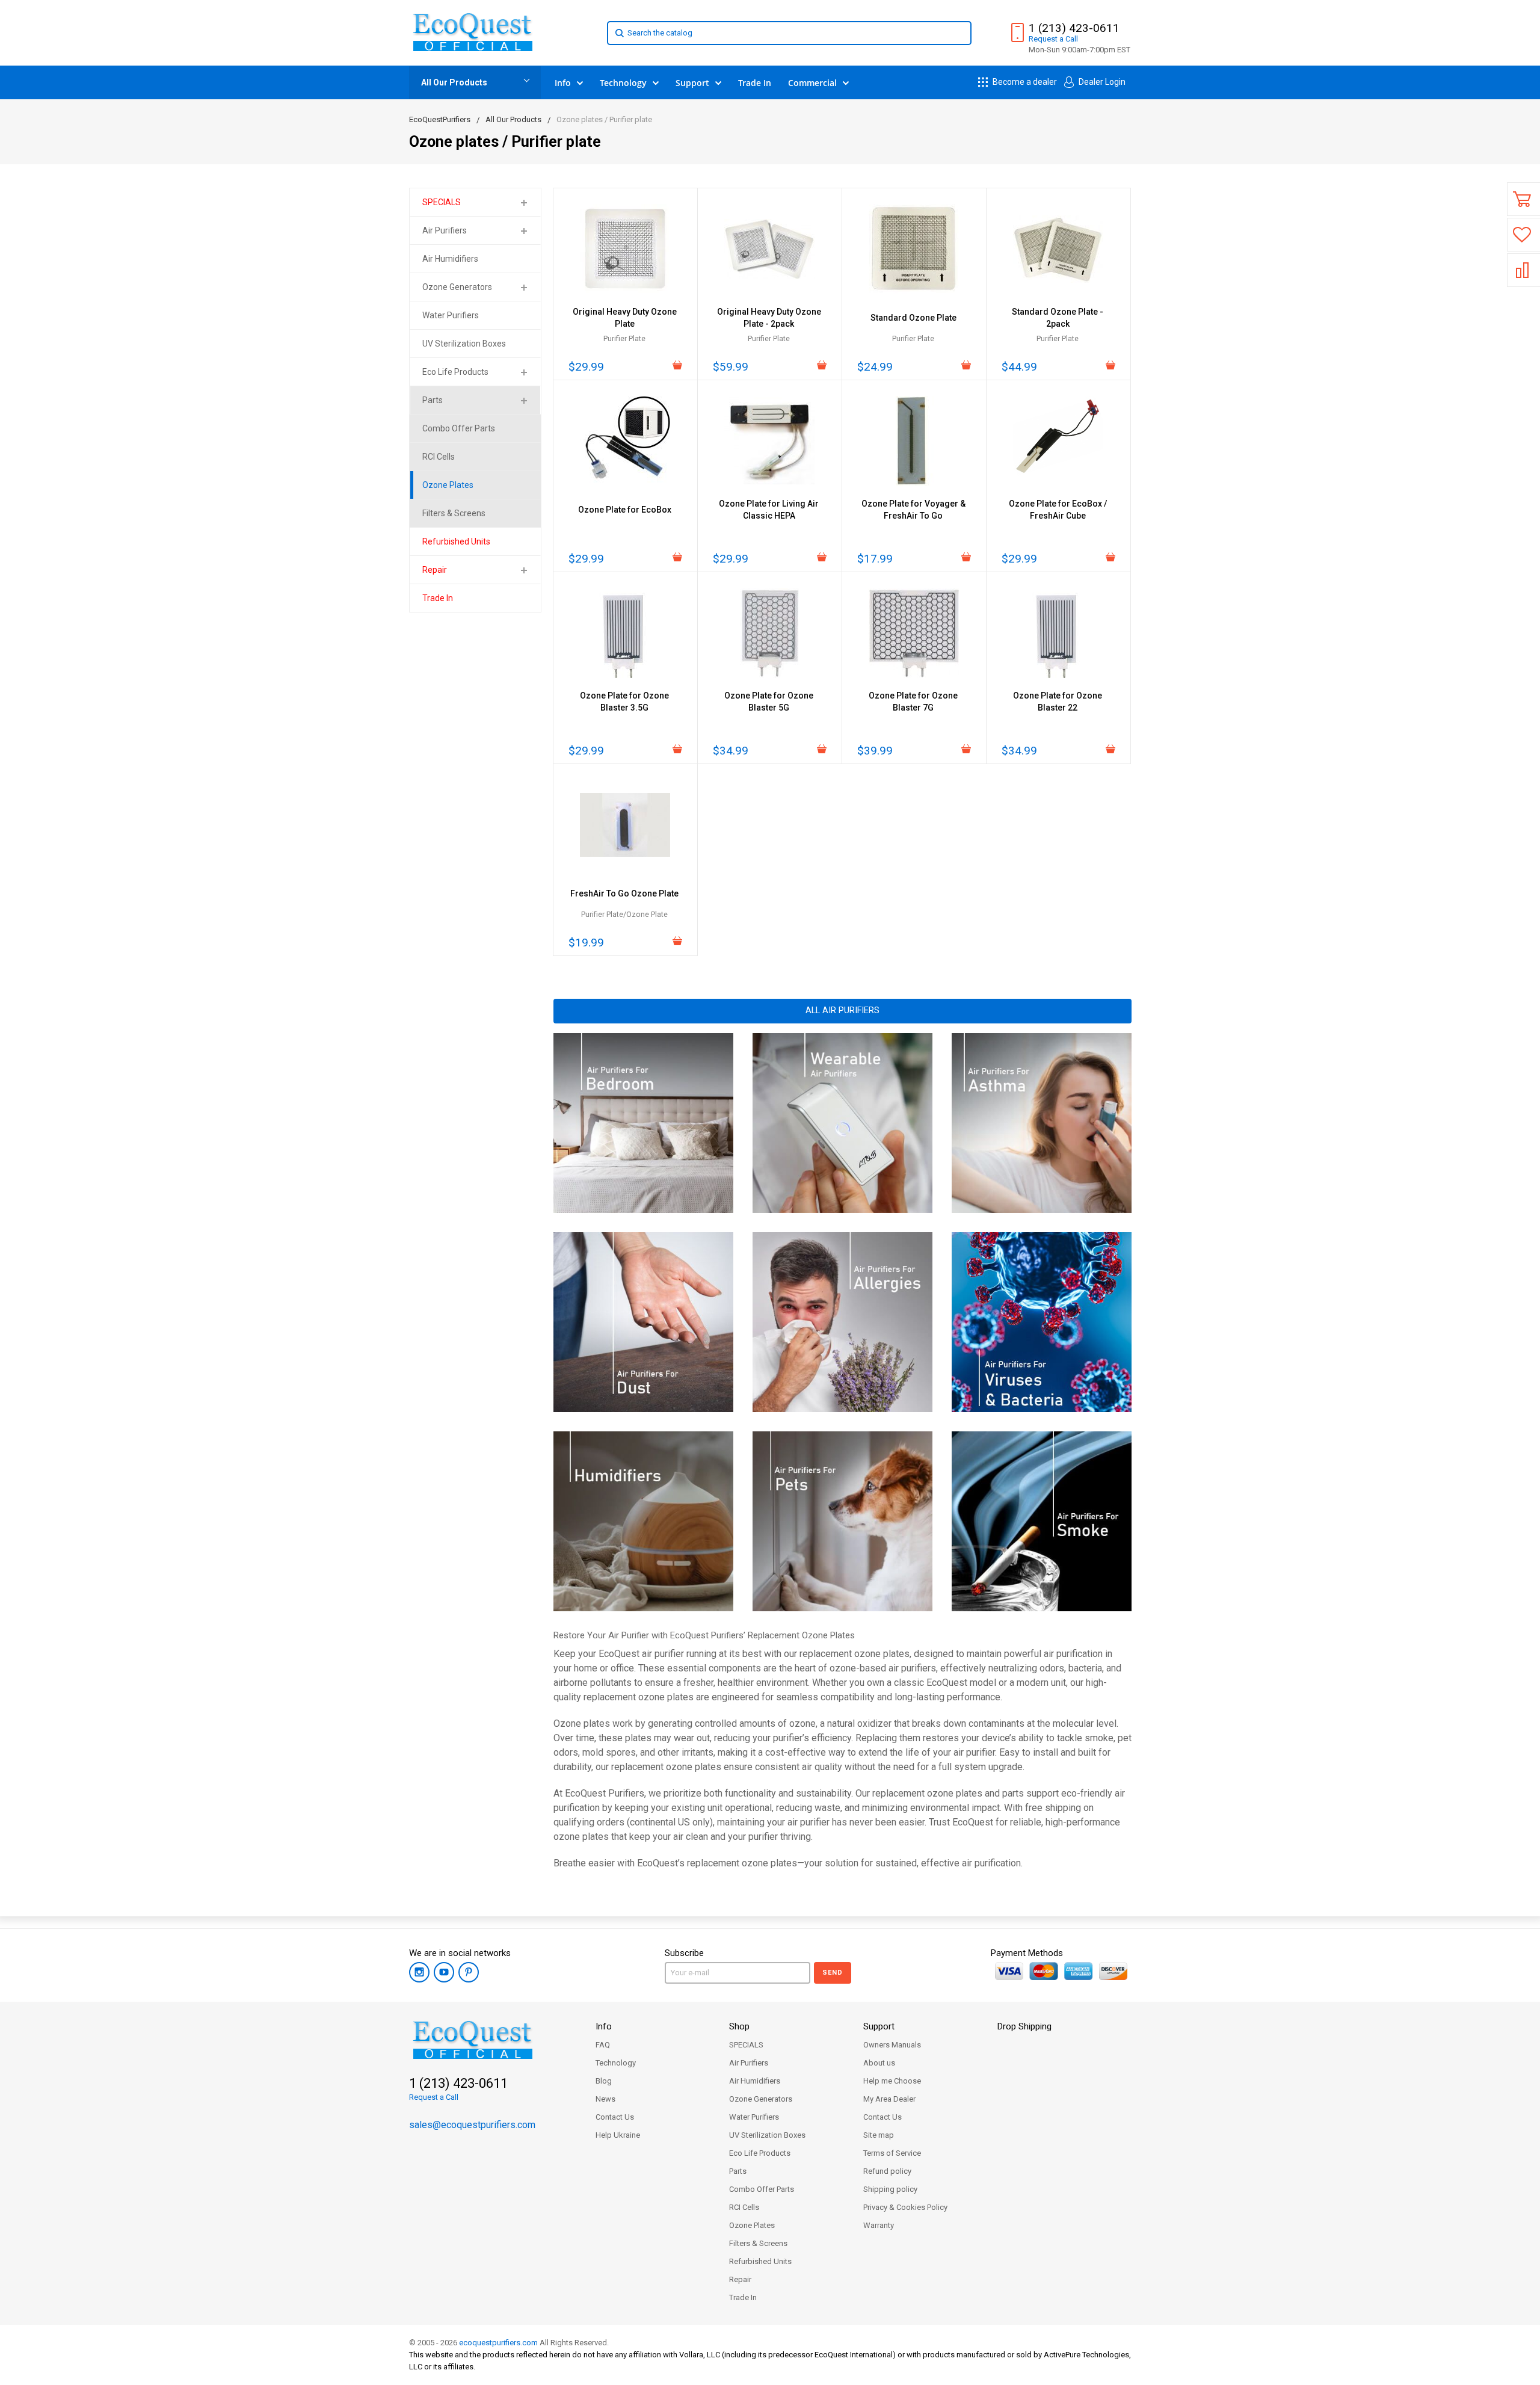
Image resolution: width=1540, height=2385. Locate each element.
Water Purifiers (754, 2117)
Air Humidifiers (755, 2081)
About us (879, 2063)
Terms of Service (892, 2153)
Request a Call (434, 2097)
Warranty (879, 2225)
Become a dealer (1024, 82)
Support (879, 2026)
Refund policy (887, 2171)
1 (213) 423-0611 (1074, 28)
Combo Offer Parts (762, 2189)
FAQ (603, 2045)
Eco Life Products (455, 372)
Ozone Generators (457, 287)
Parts (433, 400)
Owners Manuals (892, 2045)
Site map (879, 2135)
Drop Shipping (1024, 2026)
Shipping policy (890, 2189)
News (605, 2099)
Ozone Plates (752, 2225)
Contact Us (615, 2117)
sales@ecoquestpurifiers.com (472, 2125)
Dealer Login (1101, 82)
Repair (435, 570)
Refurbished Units (760, 2261)
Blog (604, 2081)
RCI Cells (744, 2207)
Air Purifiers (445, 230)
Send (833, 1973)
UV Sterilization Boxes (767, 2135)
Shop (739, 2026)
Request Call (1053, 39)
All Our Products (454, 82)
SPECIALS (442, 202)
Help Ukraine (618, 2135)
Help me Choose (892, 2081)
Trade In (743, 2297)
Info (604, 2026)
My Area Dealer (889, 2099)
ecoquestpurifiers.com (498, 2343)
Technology (616, 2063)
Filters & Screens (758, 2243)
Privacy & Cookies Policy (905, 2207)
